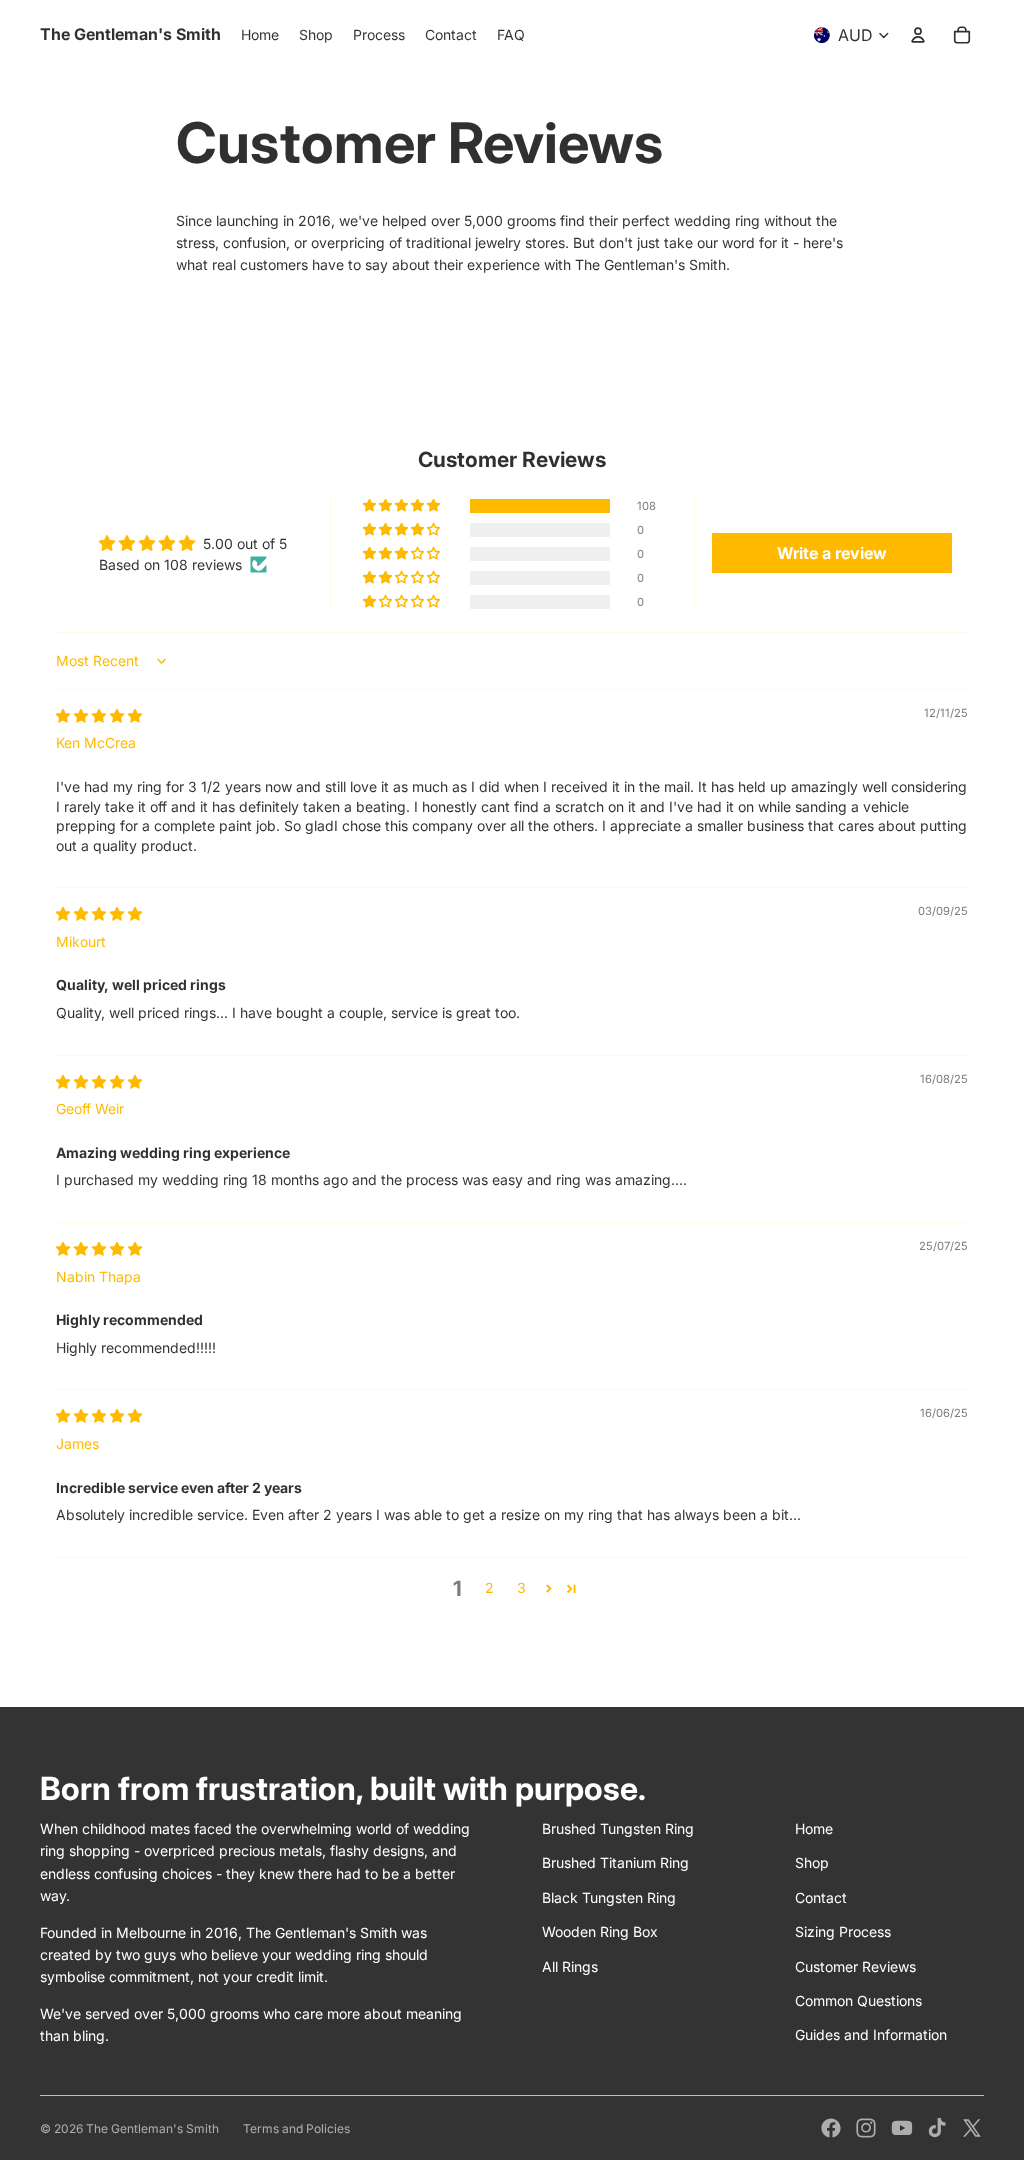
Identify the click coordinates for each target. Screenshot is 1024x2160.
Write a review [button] (832, 553)
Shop (812, 1862)
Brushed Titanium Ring (615, 1862)
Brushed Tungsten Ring (618, 1828)
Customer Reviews (855, 1966)
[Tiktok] (937, 2128)
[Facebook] (831, 2128)
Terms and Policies (296, 2128)
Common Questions (858, 2000)
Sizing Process (843, 1931)
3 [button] (521, 1587)
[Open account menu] (918, 35)
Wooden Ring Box (600, 1931)
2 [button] (489, 1587)
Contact (821, 1897)
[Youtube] (902, 2128)
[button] (403, 506)
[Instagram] (866, 2128)
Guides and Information (871, 2034)
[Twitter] (972, 2128)
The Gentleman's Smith (152, 2128)
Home (814, 1828)
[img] (99, 715)
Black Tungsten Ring (609, 1897)
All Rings (570, 1966)
